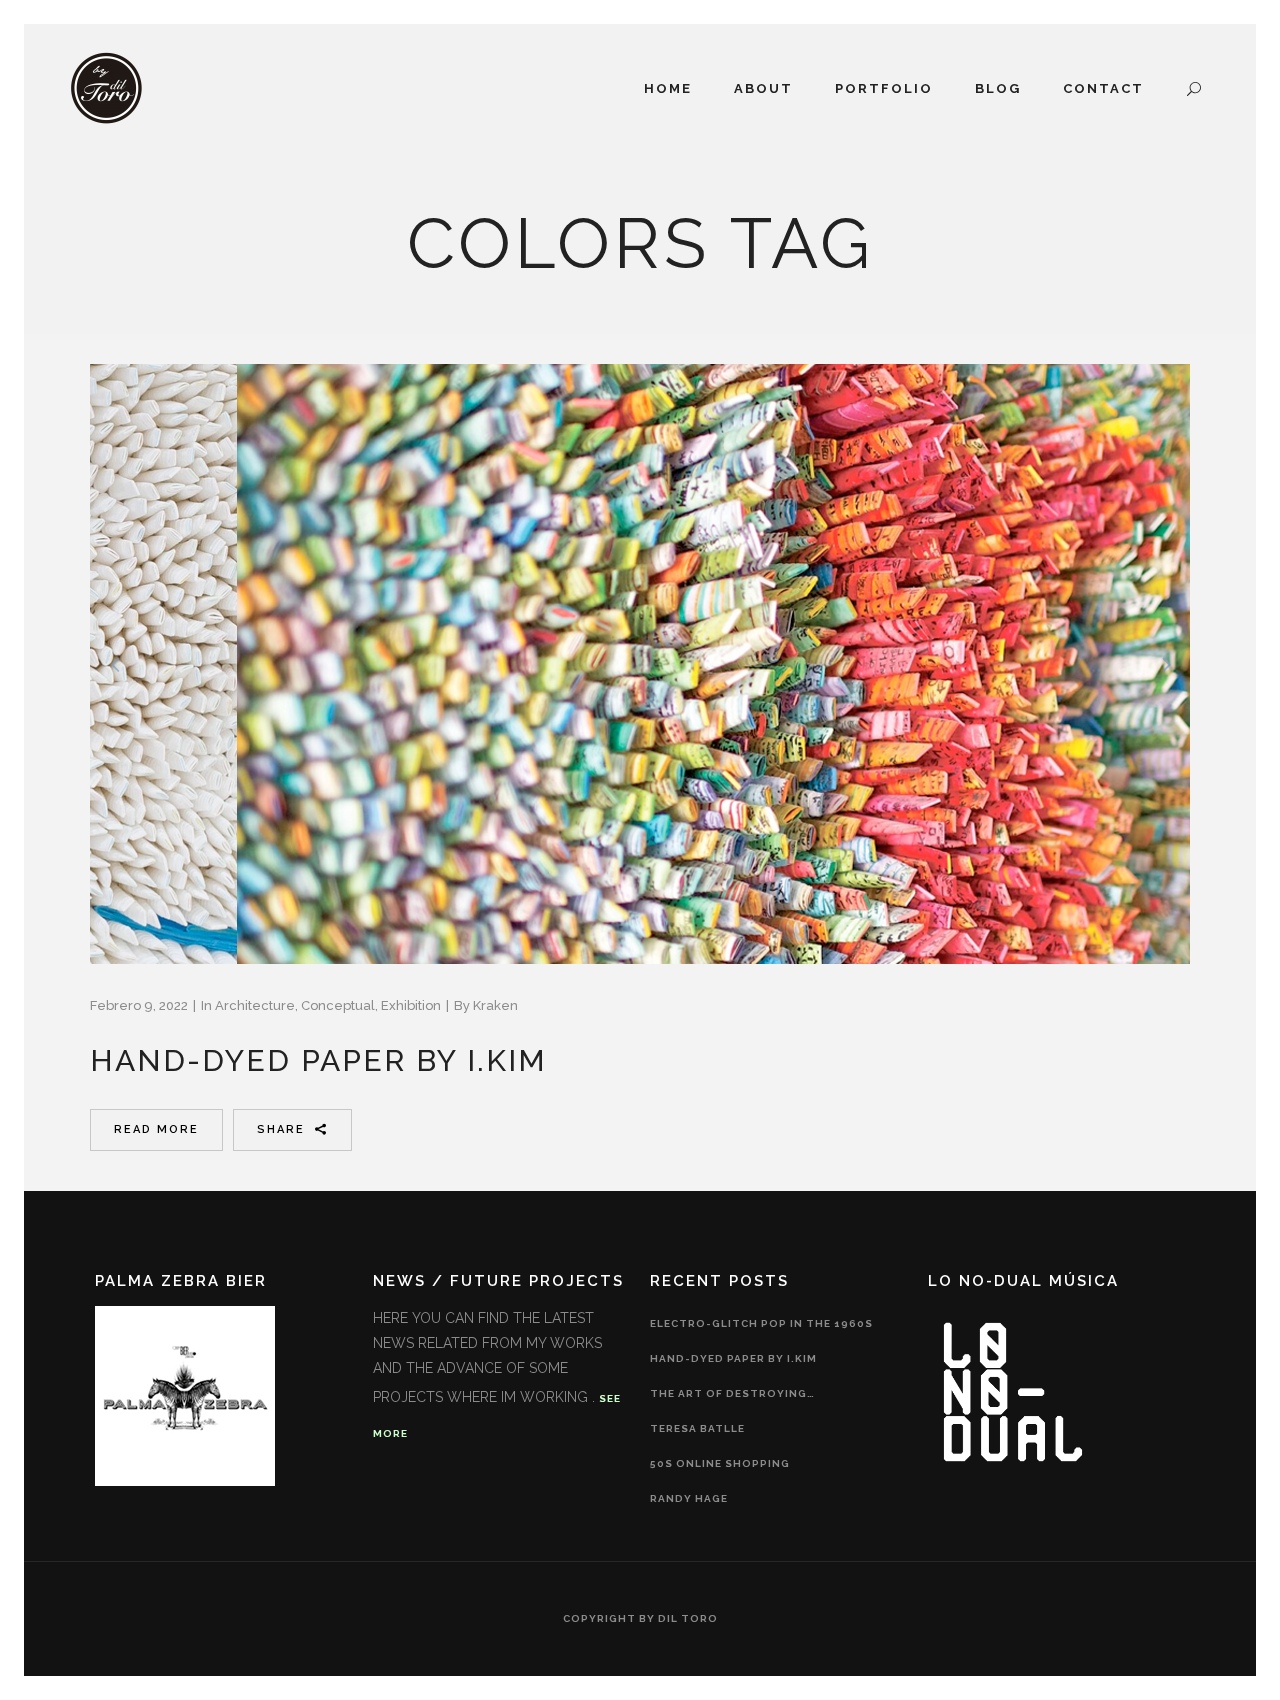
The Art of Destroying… (732, 1393)
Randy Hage (689, 1498)
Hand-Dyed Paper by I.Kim (318, 1060)
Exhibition (411, 1005)
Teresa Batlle (697, 1428)
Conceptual (338, 1005)
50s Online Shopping (720, 1463)
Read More (156, 1129)
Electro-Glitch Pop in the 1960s (761, 1323)
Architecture (255, 1005)
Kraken (495, 1005)
